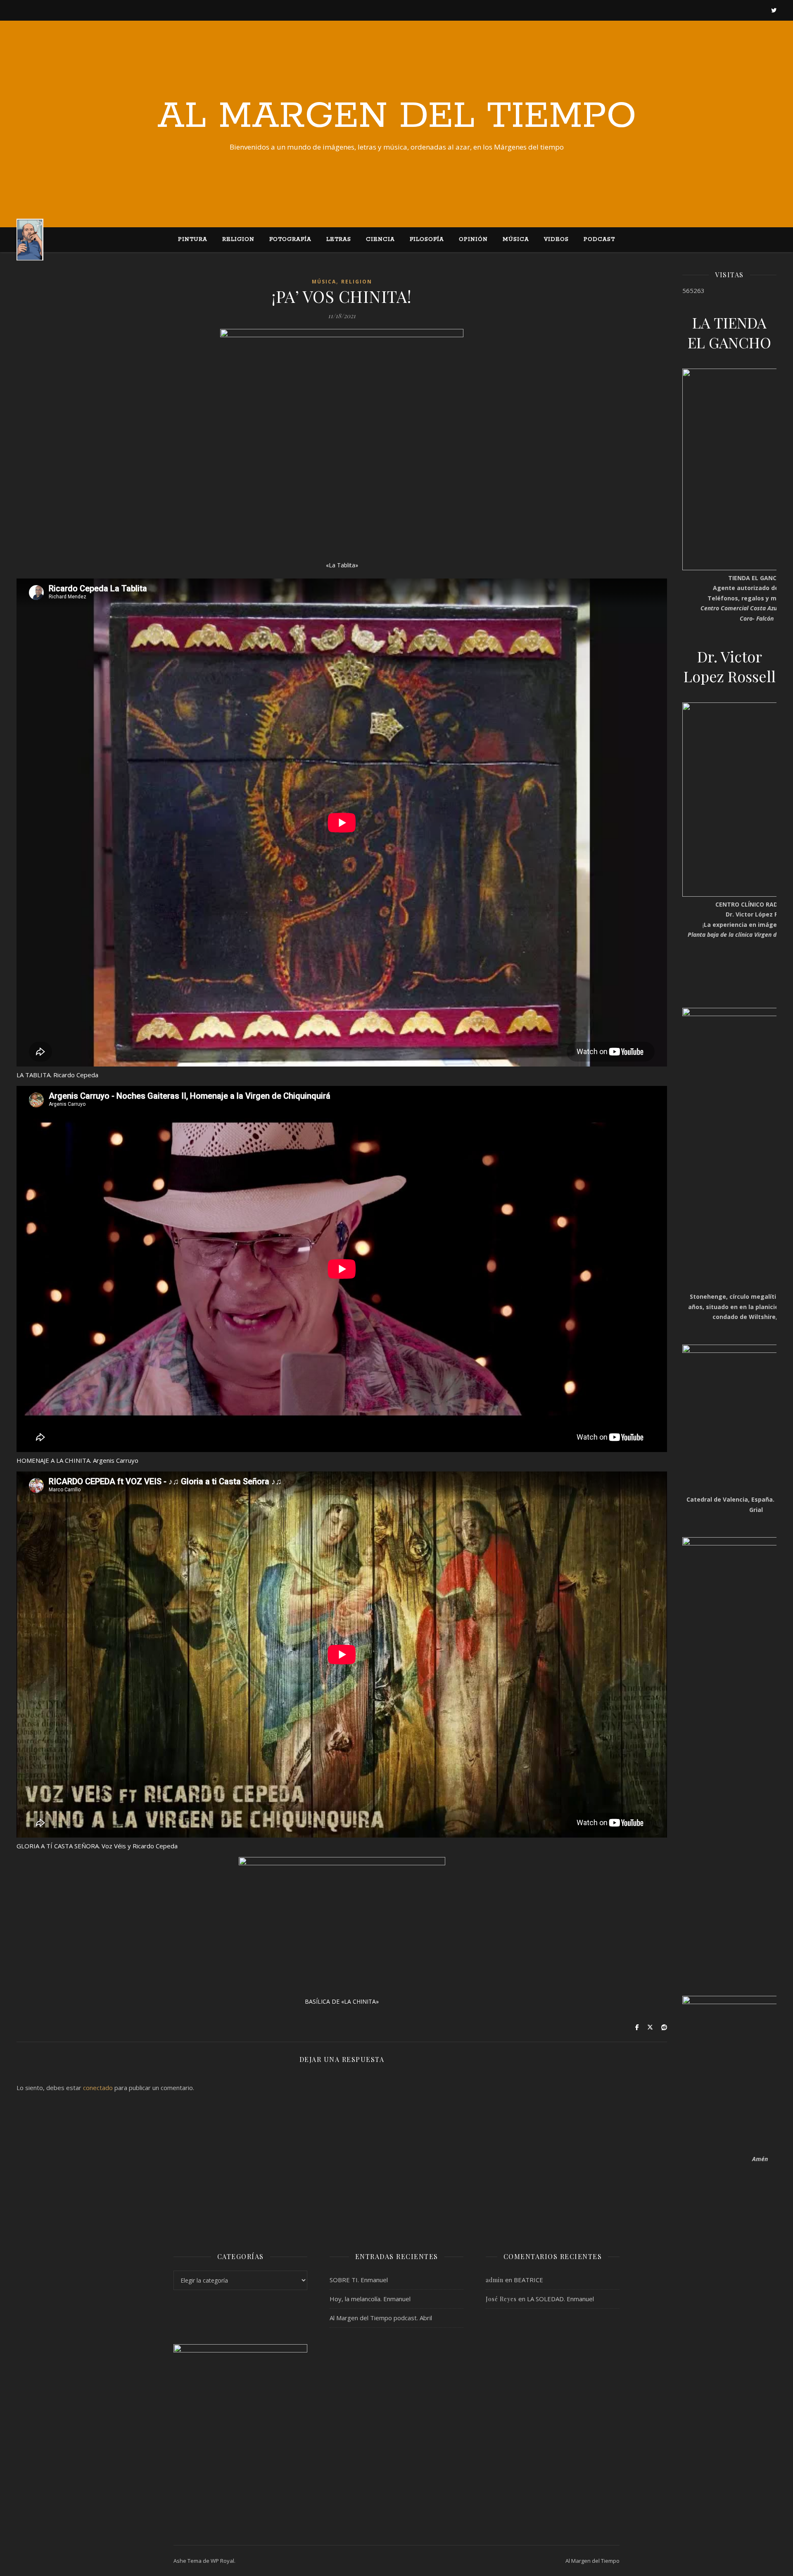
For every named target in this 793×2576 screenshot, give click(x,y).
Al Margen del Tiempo (397, 117)
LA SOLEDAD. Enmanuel (560, 2299)
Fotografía (290, 239)
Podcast (599, 239)
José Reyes (501, 2299)
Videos (556, 239)
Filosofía (427, 239)
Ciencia (380, 239)
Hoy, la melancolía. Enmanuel (370, 2299)
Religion (238, 239)
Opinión (473, 239)
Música (516, 239)
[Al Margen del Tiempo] (30, 239)
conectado (98, 2088)
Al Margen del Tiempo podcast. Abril (381, 2318)
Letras (339, 239)
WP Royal (222, 2561)
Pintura (193, 239)
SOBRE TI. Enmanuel (359, 2280)
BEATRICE (528, 2280)
